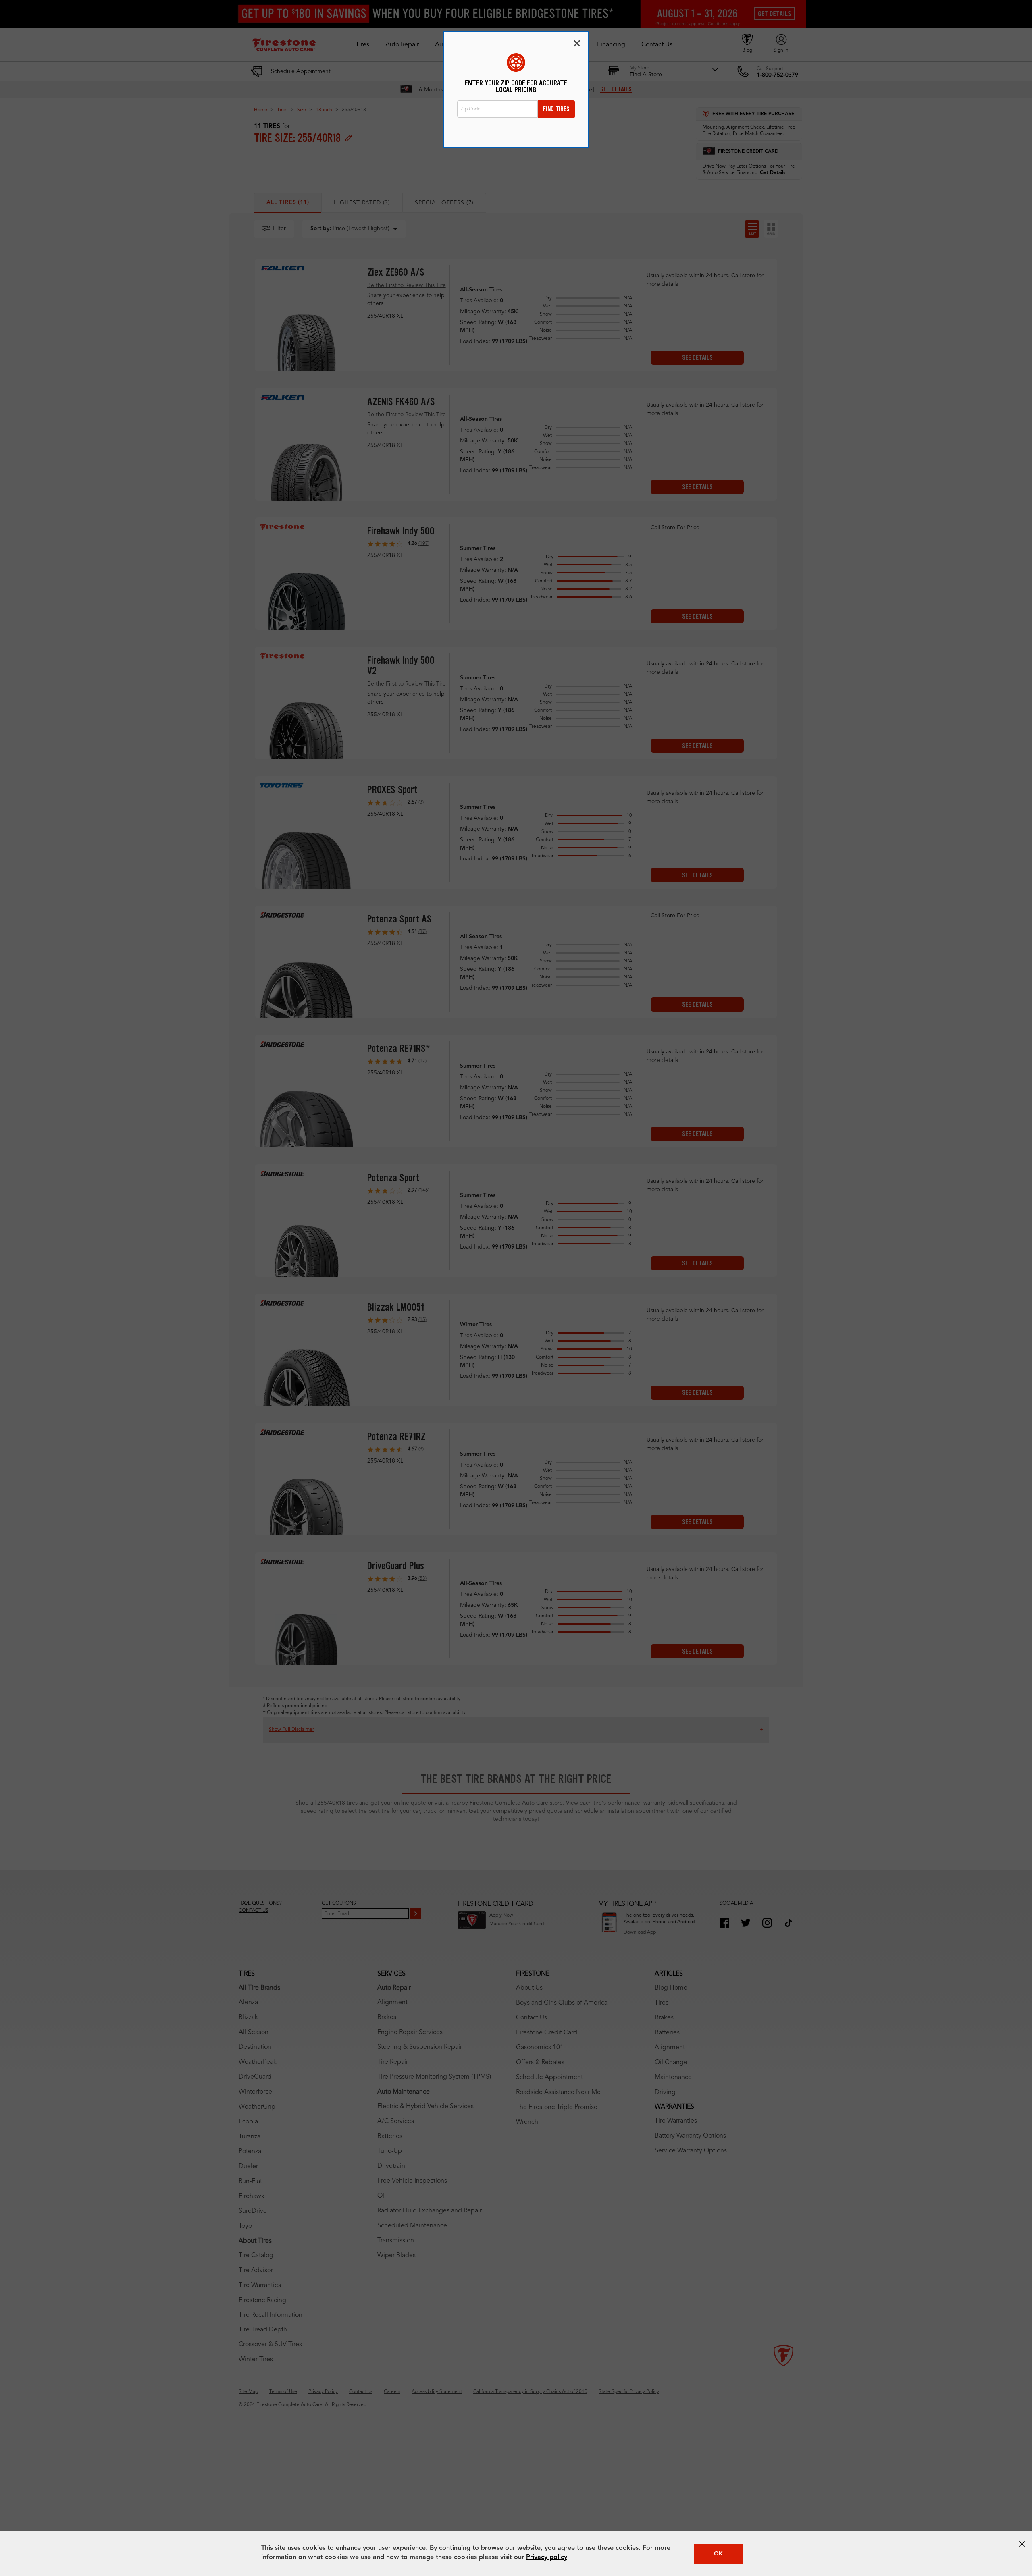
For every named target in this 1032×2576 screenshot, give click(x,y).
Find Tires (556, 109)
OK (718, 2554)
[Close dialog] (577, 43)
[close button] (1022, 2544)
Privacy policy (547, 2557)
